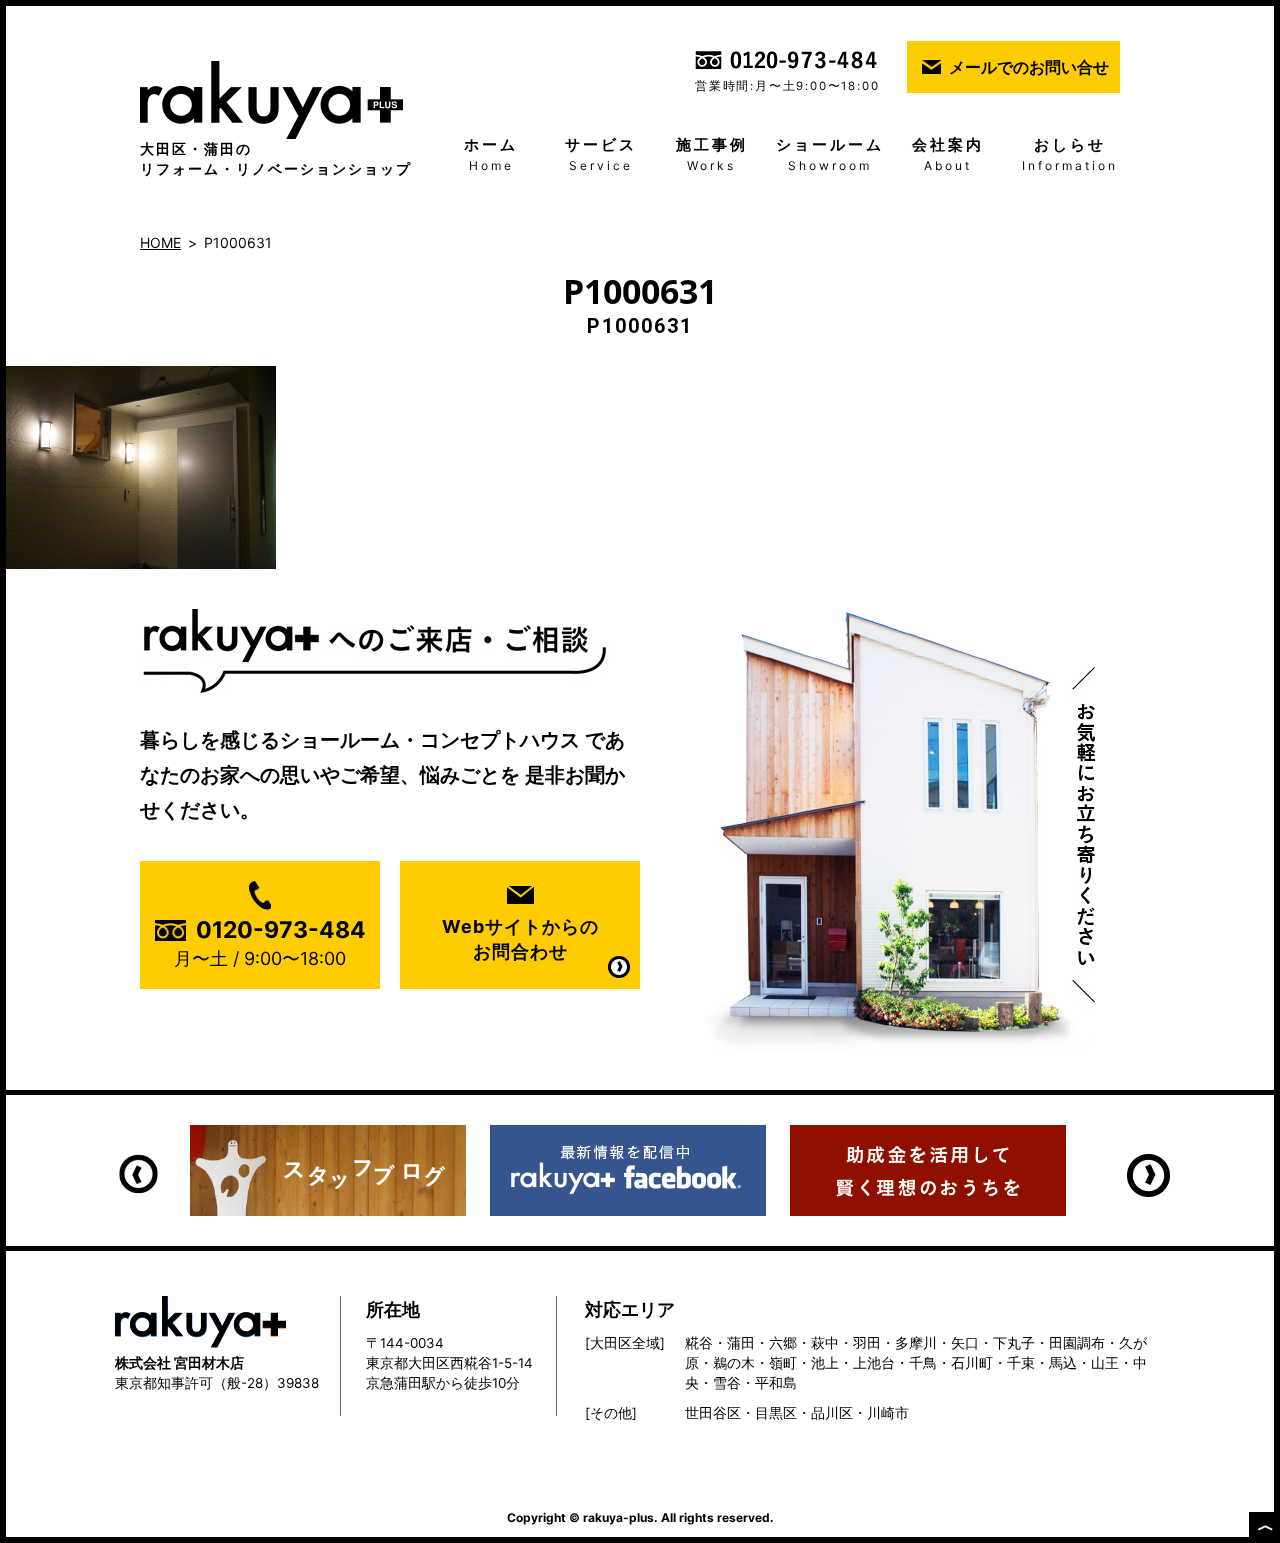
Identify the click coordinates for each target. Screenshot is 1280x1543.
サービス (601, 154)
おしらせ (1070, 154)
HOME (160, 242)
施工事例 (712, 154)
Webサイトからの (520, 939)
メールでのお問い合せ (1029, 67)
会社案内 (948, 154)
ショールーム (830, 154)
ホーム (491, 154)
